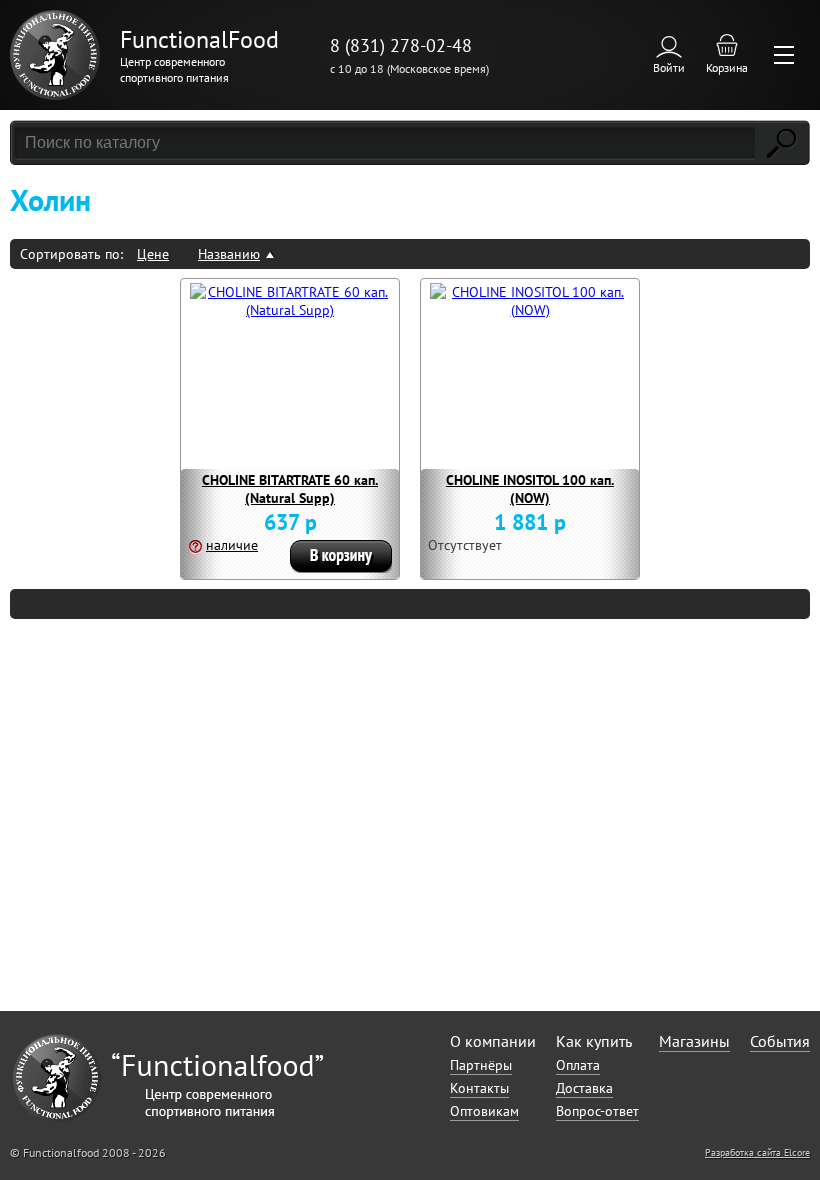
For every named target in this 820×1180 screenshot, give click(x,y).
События (780, 1041)
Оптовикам (484, 1111)
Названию (229, 254)
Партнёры (481, 1065)
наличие (232, 545)
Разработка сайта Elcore (757, 1152)
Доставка (584, 1088)
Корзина (727, 67)
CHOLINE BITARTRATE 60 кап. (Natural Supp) (290, 489)
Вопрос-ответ (597, 1111)
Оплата (578, 1065)
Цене (153, 254)
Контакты (479, 1088)
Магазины (694, 1041)
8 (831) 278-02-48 (401, 45)
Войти (669, 67)
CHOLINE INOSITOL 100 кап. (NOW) (530, 489)
